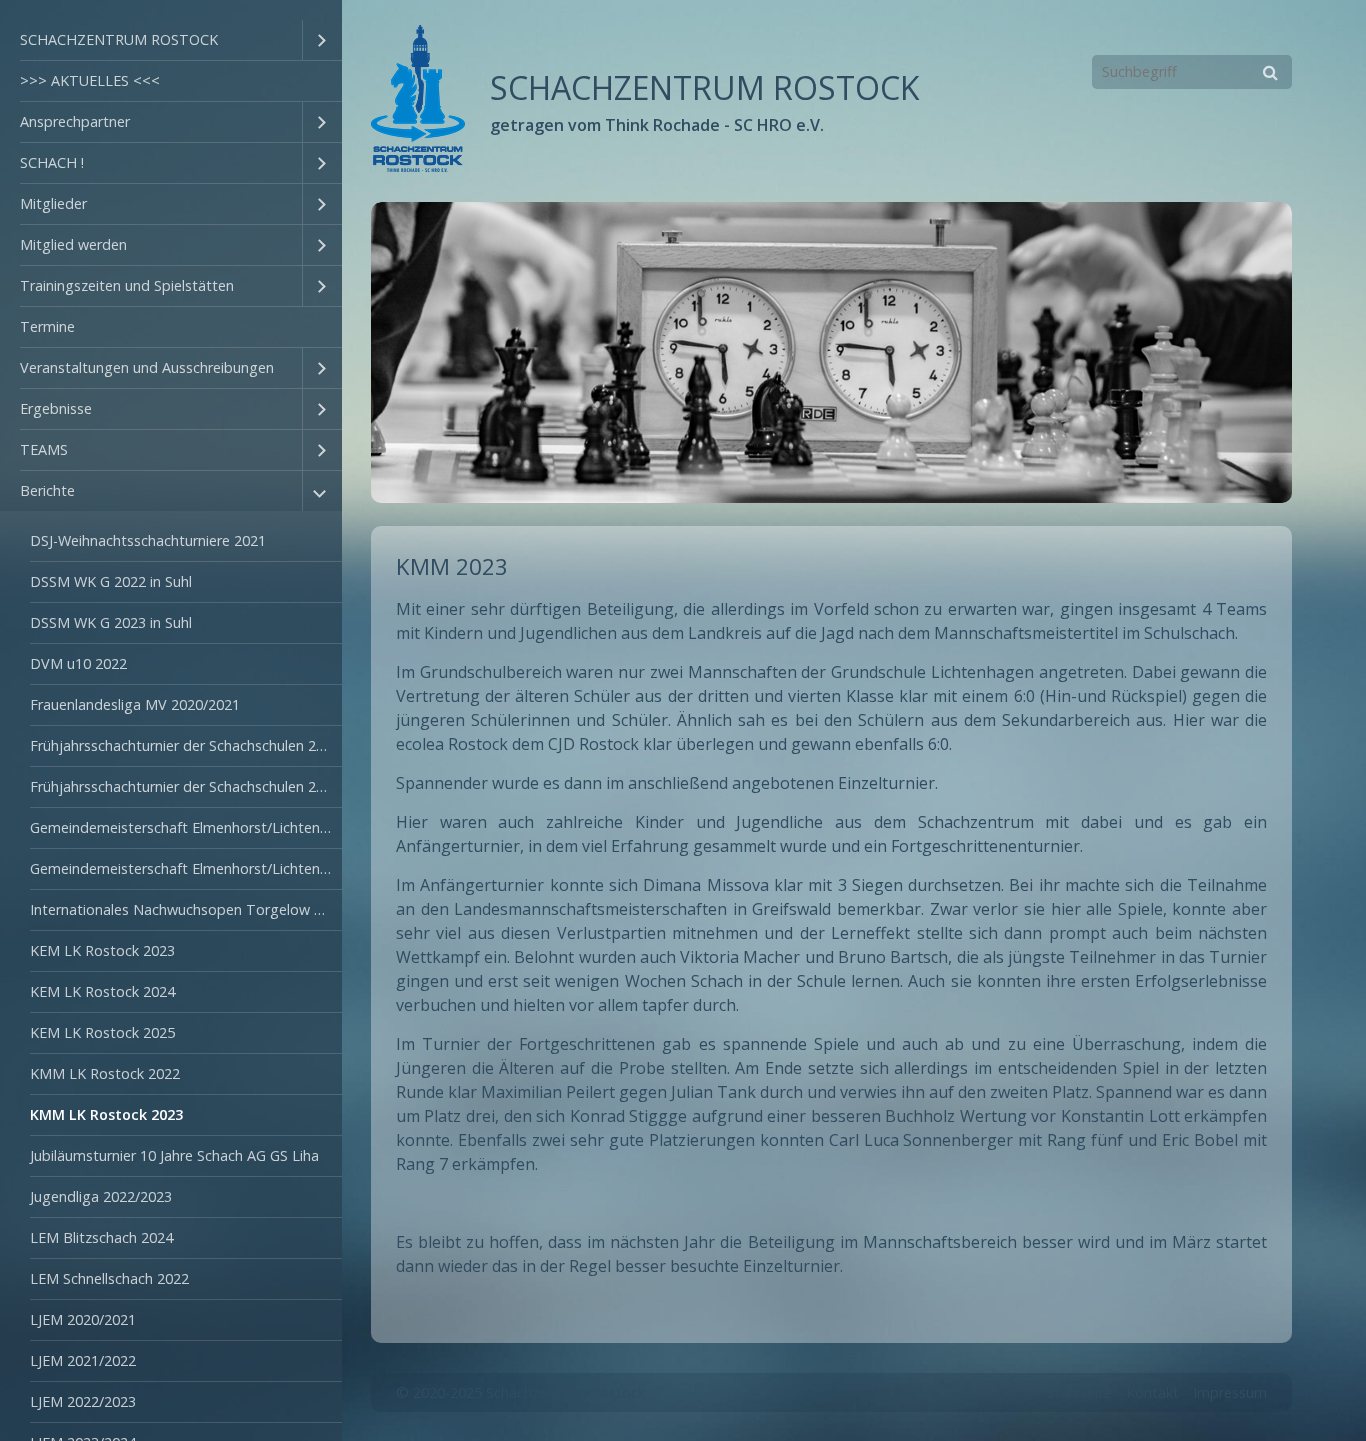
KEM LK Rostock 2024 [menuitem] (102, 991)
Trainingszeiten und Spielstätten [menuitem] (127, 285)
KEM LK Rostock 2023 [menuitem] (102, 950)
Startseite (1079, 1392)
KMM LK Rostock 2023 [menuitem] (106, 1114)
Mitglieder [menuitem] (53, 203)
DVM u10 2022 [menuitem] (78, 663)
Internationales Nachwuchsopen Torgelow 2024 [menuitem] (186, 909)
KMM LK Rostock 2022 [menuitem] (105, 1073)
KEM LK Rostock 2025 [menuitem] (102, 1032)
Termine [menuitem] (47, 326)
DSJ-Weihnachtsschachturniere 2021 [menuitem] (148, 540)
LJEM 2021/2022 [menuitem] (83, 1360)
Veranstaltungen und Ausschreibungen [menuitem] (147, 367)
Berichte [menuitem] (47, 490)
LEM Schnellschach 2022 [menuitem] (109, 1278)
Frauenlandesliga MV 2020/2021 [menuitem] (135, 704)
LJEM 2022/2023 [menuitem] (83, 1401)
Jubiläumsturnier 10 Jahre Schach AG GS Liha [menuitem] (174, 1155)
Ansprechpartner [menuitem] (75, 121)
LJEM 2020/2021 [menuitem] (83, 1319)
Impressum (1230, 1392)
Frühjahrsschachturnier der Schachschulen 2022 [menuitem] (185, 745)
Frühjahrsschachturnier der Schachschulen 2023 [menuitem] (185, 786)
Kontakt (1152, 1392)
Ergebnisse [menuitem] (56, 408)
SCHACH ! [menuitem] (52, 162)
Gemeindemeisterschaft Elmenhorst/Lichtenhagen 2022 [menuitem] (186, 827)
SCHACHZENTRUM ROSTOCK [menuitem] (119, 39)
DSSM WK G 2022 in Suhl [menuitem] (111, 581)
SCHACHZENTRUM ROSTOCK (705, 87)
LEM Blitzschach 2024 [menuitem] (101, 1237)
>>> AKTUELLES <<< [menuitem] (90, 80)
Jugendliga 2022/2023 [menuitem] (101, 1196)
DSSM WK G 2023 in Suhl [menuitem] (111, 622)
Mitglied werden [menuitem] (73, 244)
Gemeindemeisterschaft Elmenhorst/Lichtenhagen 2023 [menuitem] (186, 868)
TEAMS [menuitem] (44, 449)
